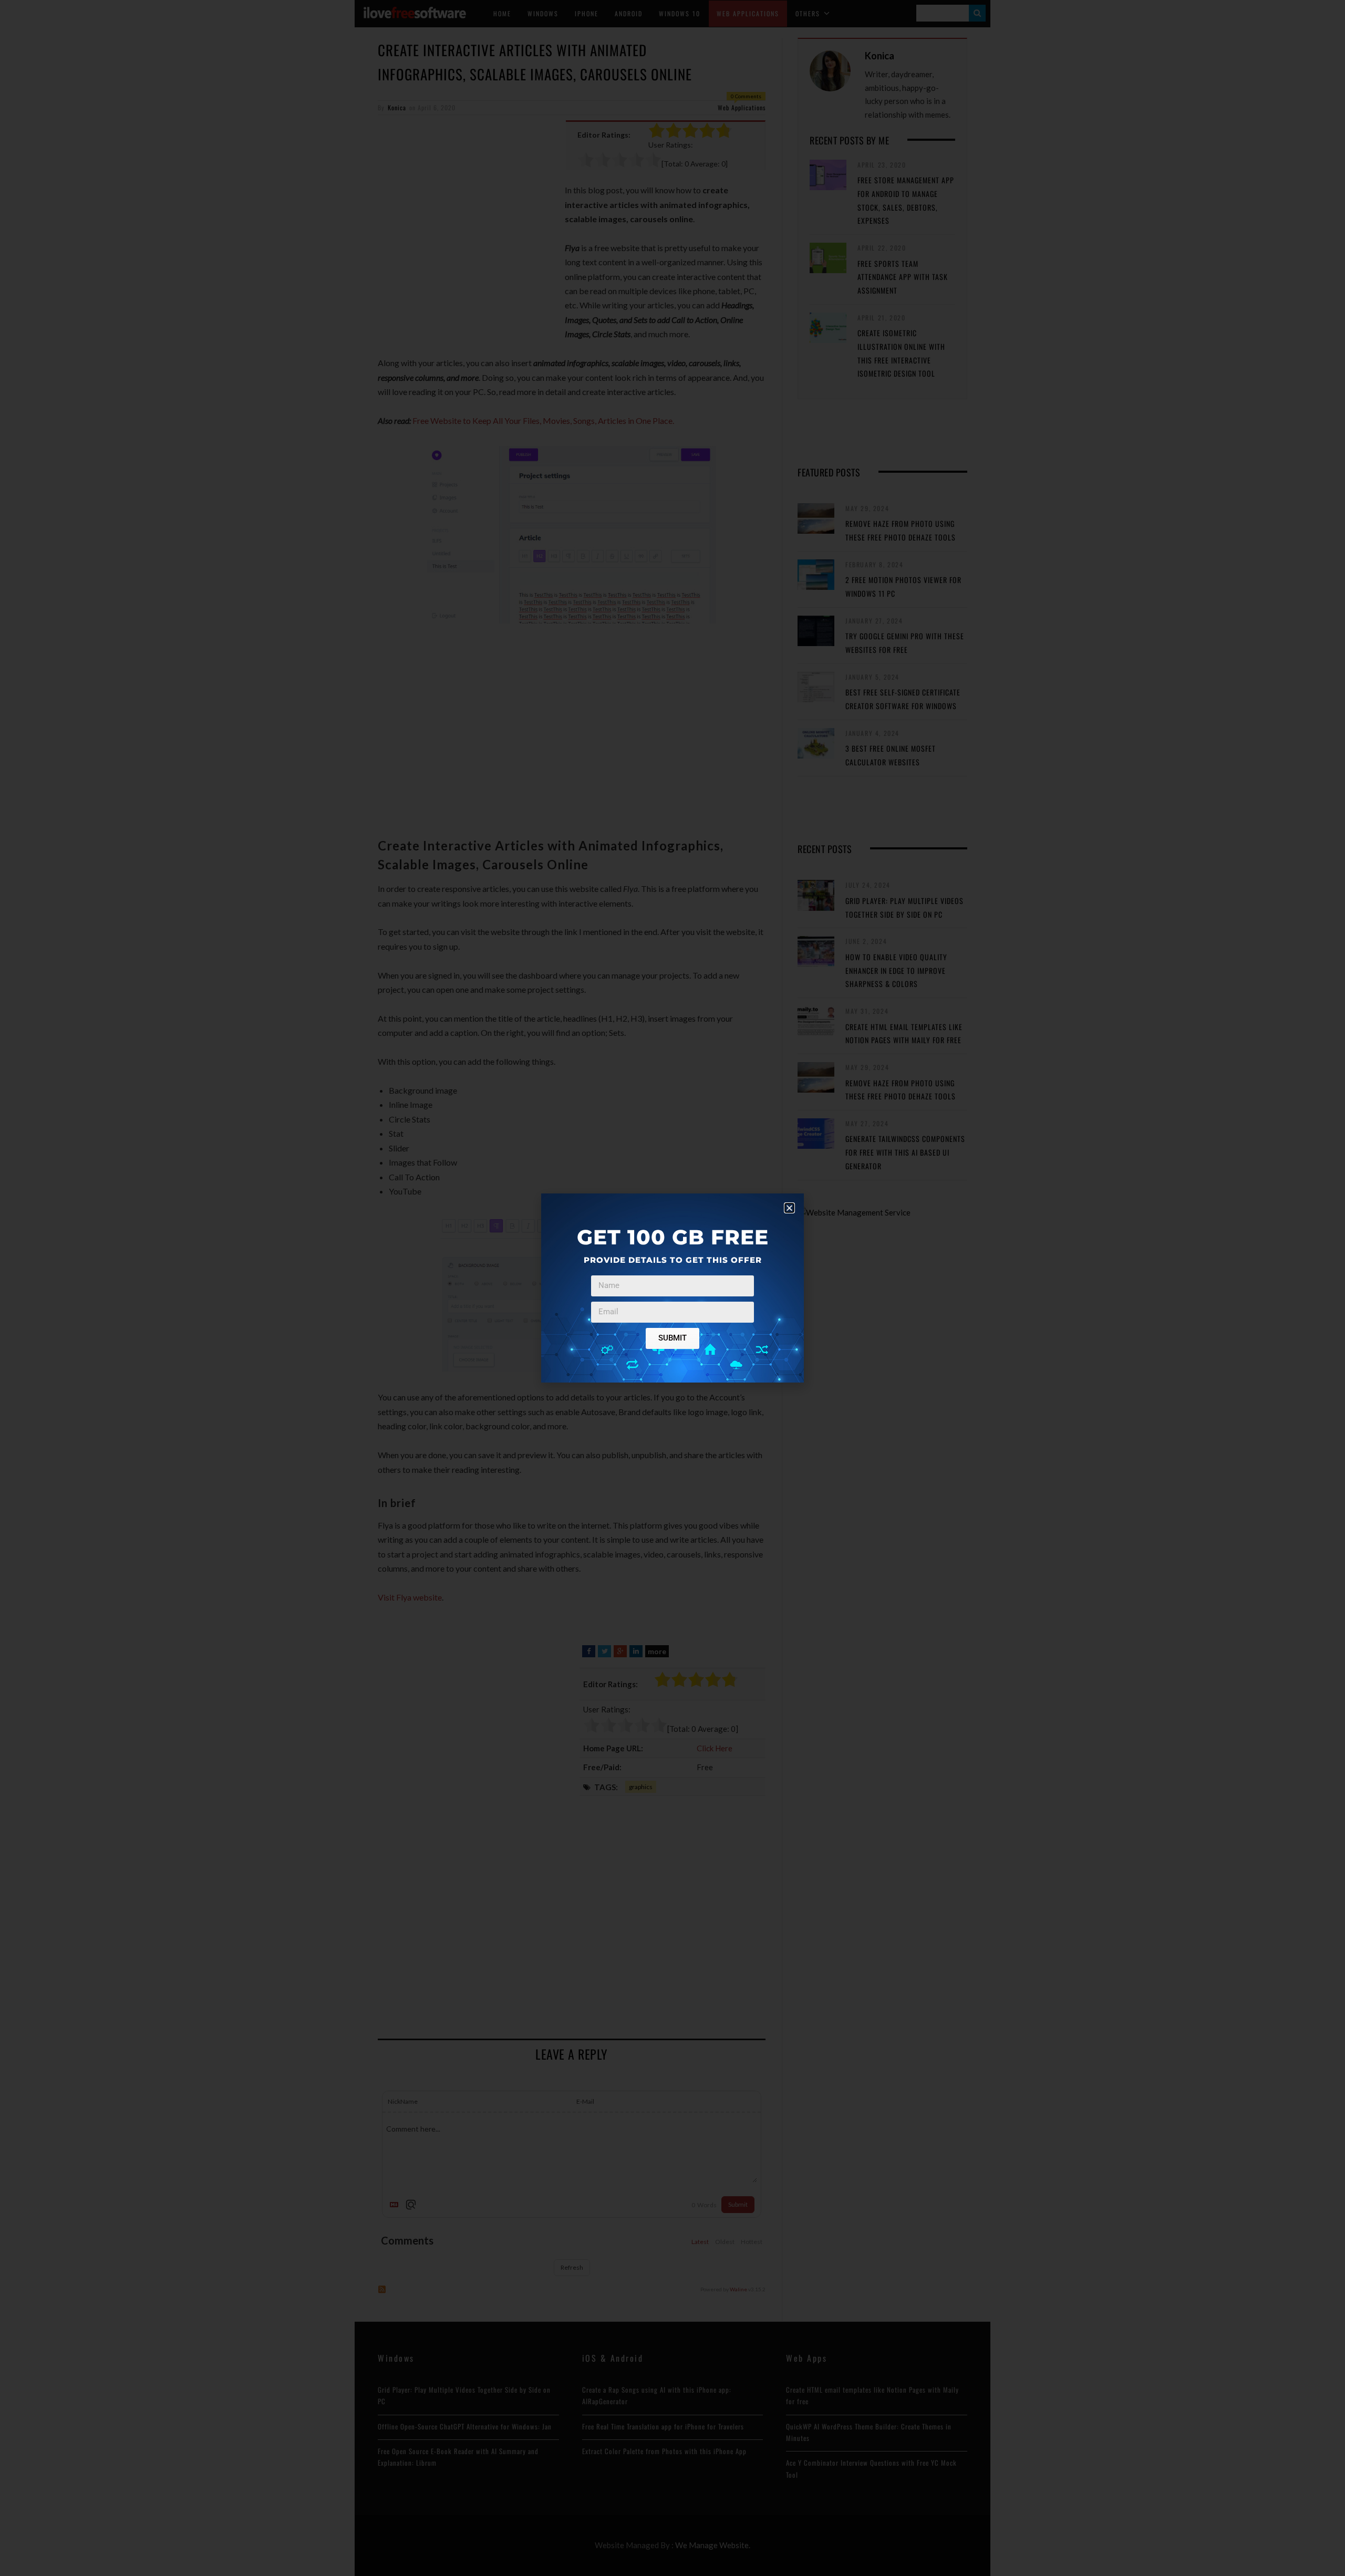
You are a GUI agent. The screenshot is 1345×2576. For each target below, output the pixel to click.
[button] (789, 1208)
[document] (672, 1288)
